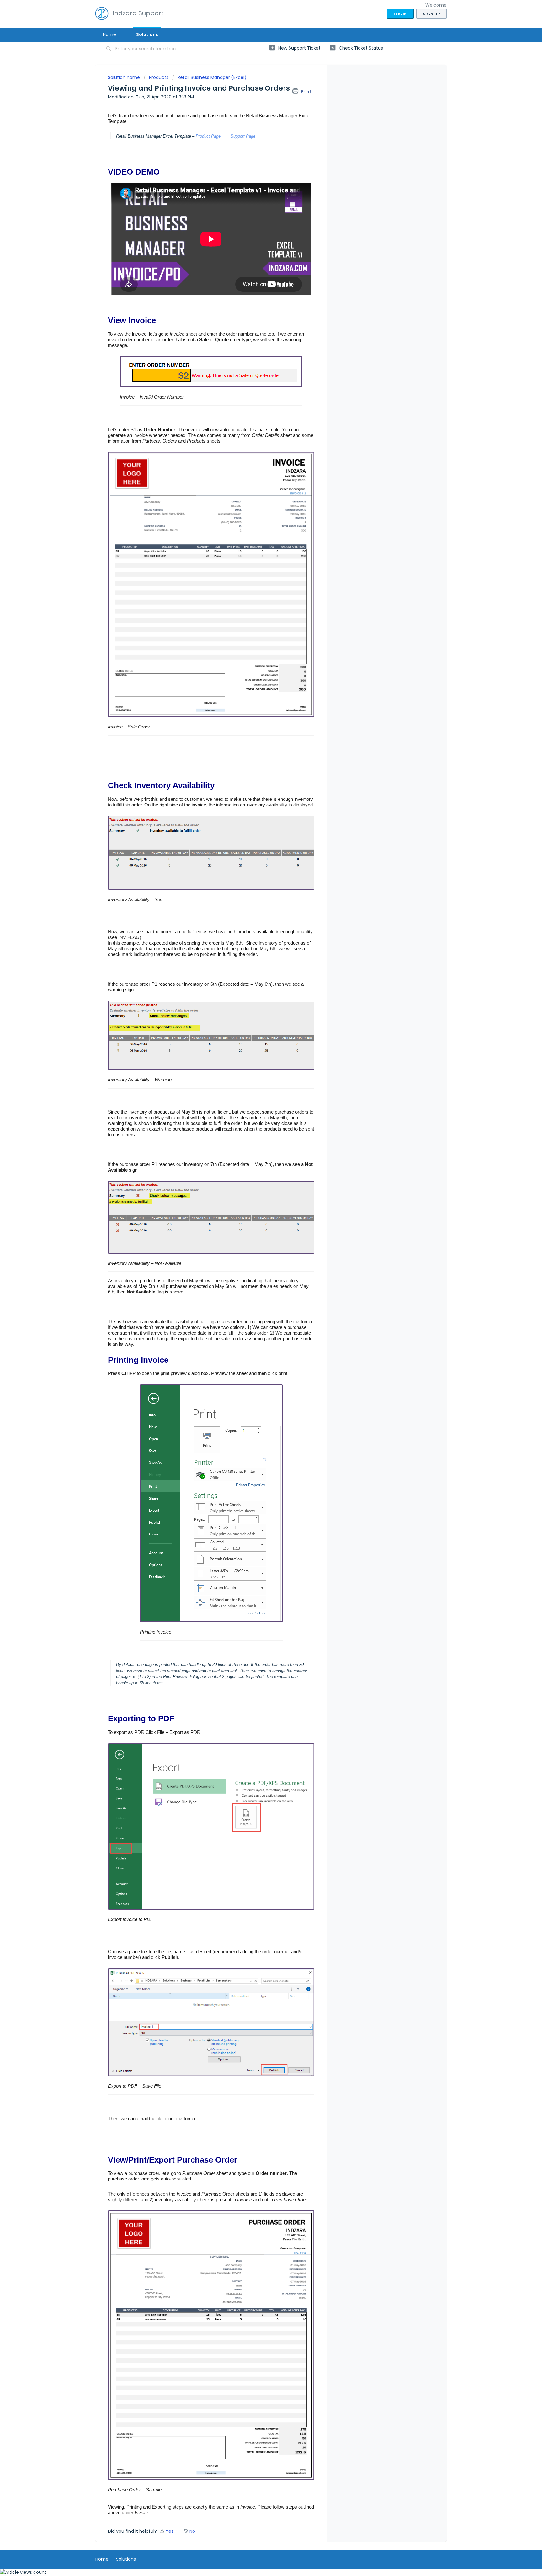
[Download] (259, 1250)
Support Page (243, 136)
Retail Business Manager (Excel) (212, 77)
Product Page (208, 136)
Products (159, 77)
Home (109, 34)
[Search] (109, 49)
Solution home (125, 77)
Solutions (147, 34)
